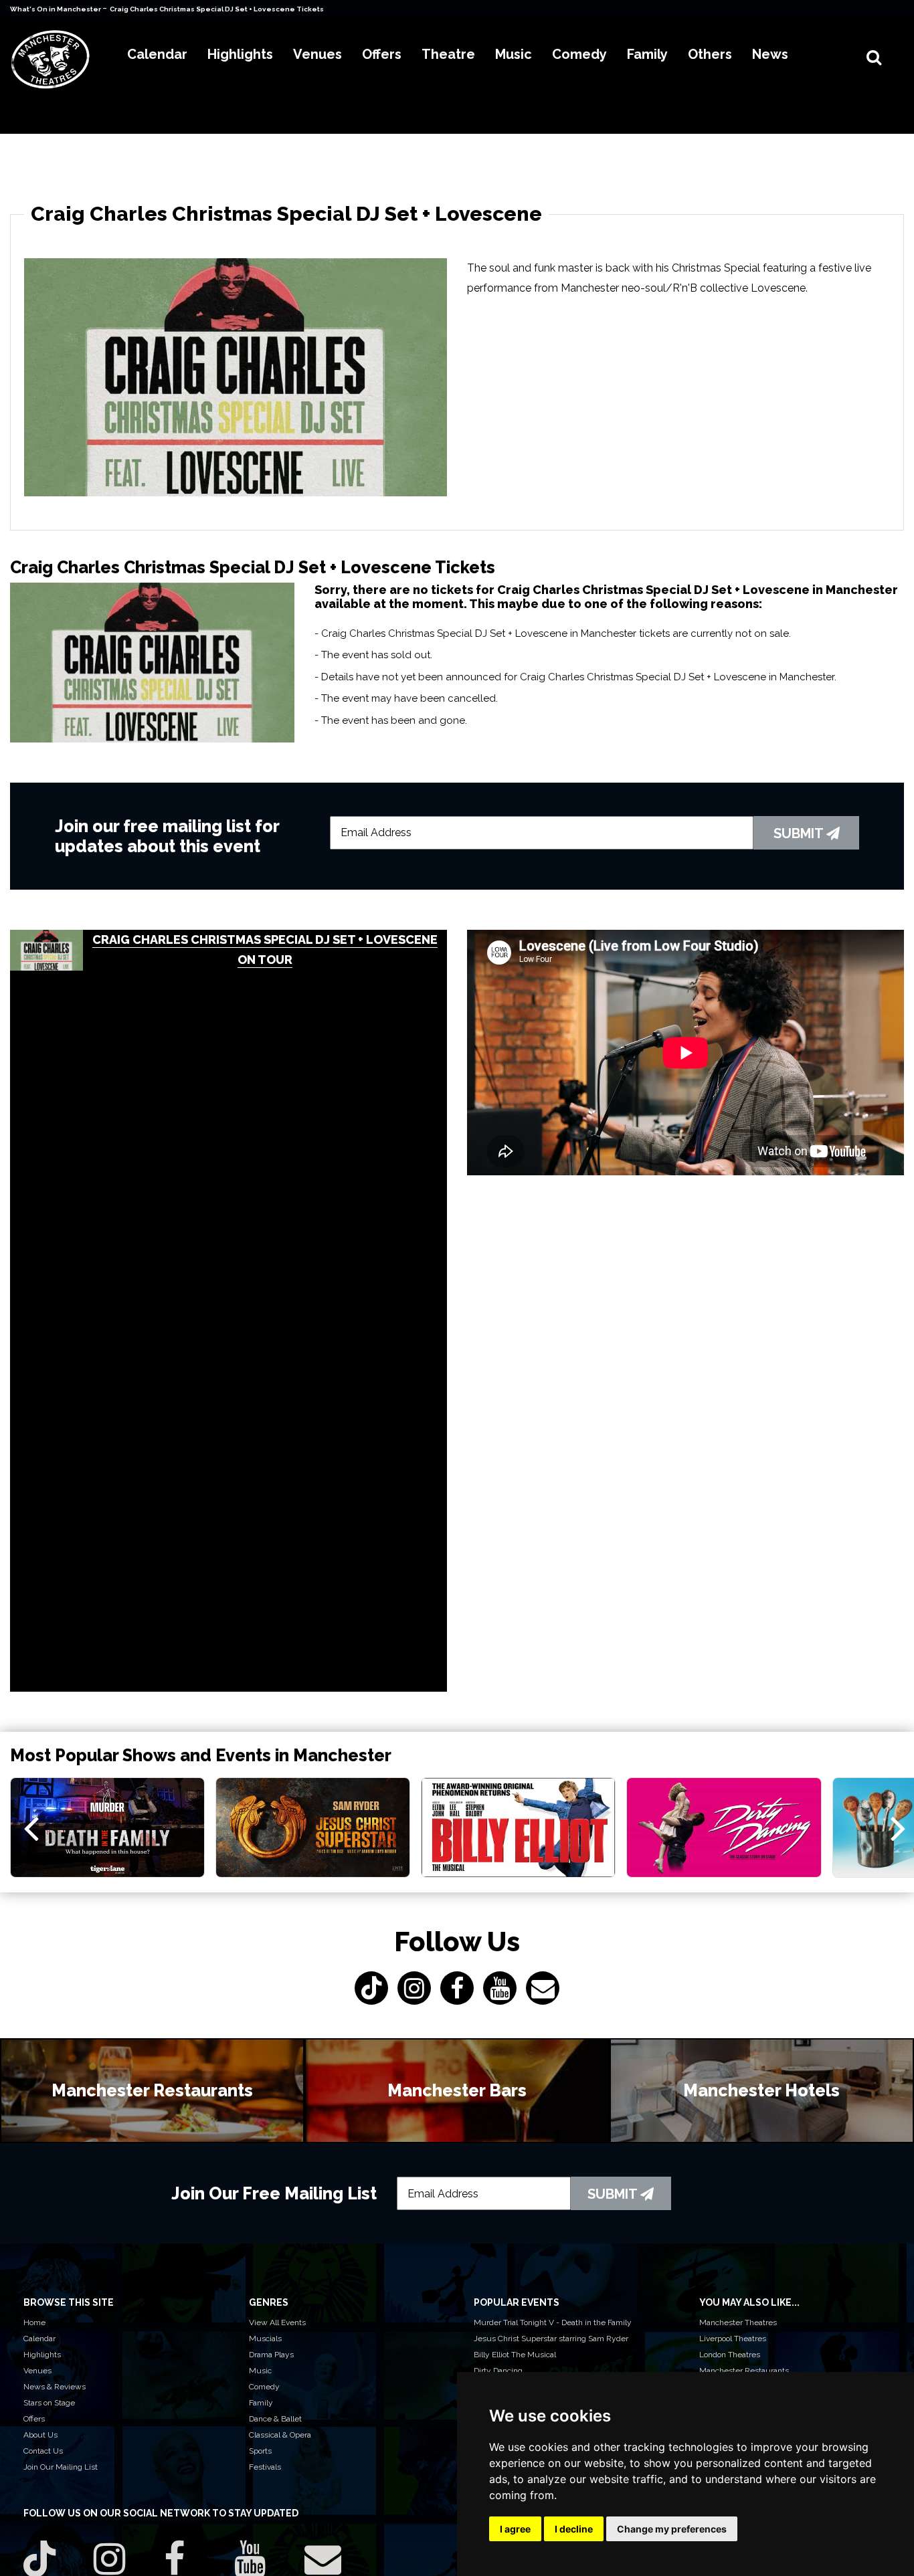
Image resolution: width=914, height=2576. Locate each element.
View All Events (277, 2322)
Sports (260, 2451)
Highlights (42, 2355)
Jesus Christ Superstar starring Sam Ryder (551, 2339)
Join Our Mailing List (61, 2467)
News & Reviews (55, 2387)
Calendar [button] (157, 54)
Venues (37, 2371)
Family (261, 2403)
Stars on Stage (49, 2403)
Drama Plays (271, 2355)
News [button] (770, 54)
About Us (40, 2435)
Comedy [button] (579, 54)
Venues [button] (317, 54)
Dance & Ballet (275, 2419)
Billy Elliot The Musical (515, 2355)
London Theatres (730, 2355)
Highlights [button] (240, 54)
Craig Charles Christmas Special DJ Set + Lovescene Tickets (217, 9)
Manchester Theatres (738, 2322)
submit (800, 833)
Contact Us (43, 2451)
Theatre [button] (448, 54)
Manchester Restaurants (744, 2371)
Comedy (264, 2387)
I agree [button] (515, 2529)
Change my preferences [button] (672, 2529)
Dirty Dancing (498, 2371)
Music (260, 2371)
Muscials (265, 2339)
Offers (34, 2419)
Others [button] (710, 54)
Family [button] (647, 54)
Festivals (265, 2467)
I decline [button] (574, 2529)
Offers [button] (382, 54)
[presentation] (31, 1827)
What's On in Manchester (56, 9)
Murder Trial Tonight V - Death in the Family (553, 2322)
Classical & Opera (280, 2435)
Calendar (39, 2339)
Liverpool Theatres (733, 2339)
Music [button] (514, 54)
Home (34, 2322)
